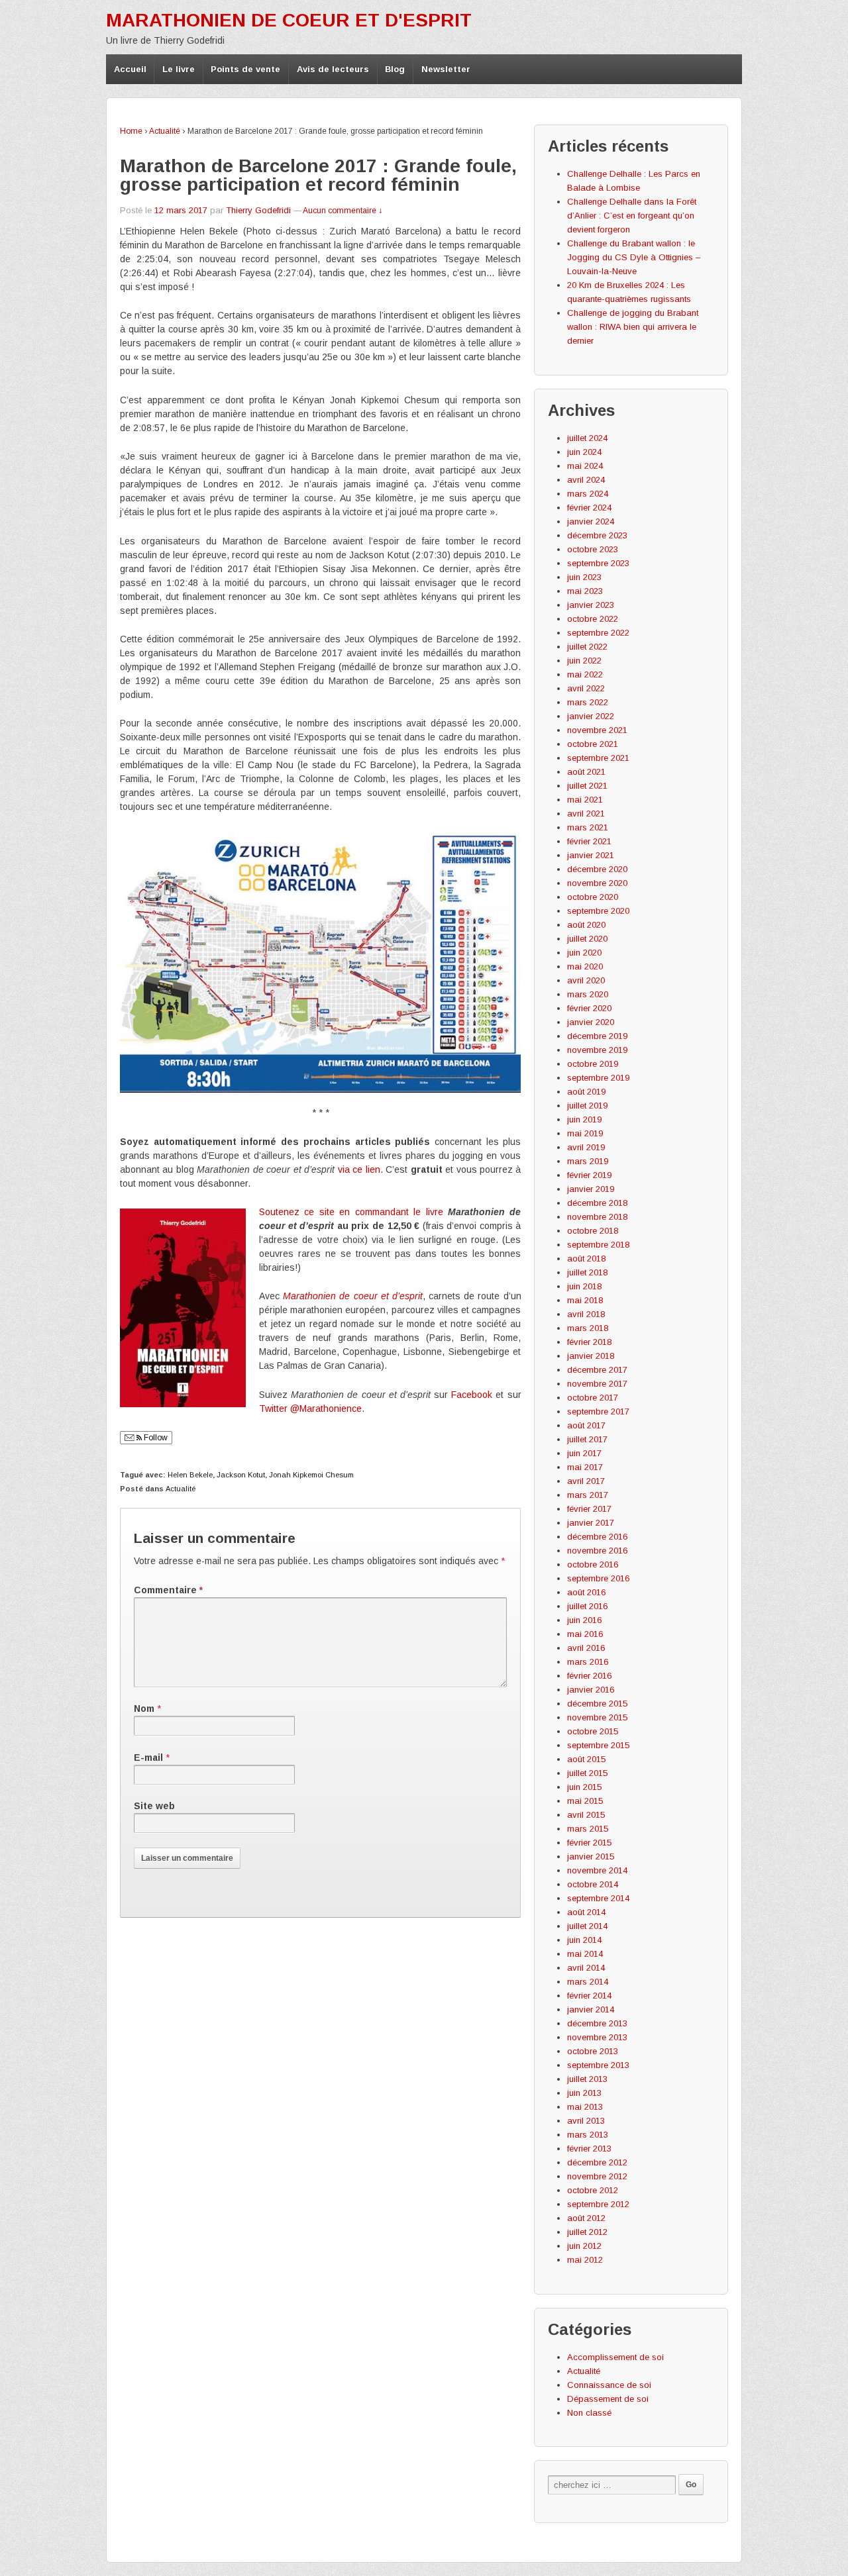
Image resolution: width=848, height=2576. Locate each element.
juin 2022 (584, 661)
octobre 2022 (593, 619)
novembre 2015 (597, 1717)
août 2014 (586, 1912)
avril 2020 (586, 980)
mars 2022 (588, 702)
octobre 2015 (593, 1731)
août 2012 (586, 2218)
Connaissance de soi (609, 2385)
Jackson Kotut (241, 1475)
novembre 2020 (597, 883)
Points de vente (245, 69)
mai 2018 (585, 1300)
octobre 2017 (593, 1398)
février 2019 (589, 1175)
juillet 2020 (587, 939)
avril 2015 (586, 1815)
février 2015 (589, 1843)
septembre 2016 (598, 1578)
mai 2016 (585, 1634)
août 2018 (586, 1259)
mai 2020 (585, 966)
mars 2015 (588, 1829)
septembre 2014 (598, 1898)
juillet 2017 (587, 1439)
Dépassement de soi (608, 2399)
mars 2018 (588, 1328)
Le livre (179, 69)
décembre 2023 (597, 535)
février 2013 (589, 2149)
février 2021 (589, 841)
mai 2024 (585, 466)
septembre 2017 (598, 1412)
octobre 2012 (593, 2190)
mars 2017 (588, 1495)
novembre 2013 (597, 2037)
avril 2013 (586, 2121)
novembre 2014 (597, 1870)
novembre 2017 (597, 1384)
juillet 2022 (587, 647)
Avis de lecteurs (333, 69)
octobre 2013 (593, 2051)
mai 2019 (585, 1133)
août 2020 (586, 925)
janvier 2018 (591, 1356)
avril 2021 (586, 814)
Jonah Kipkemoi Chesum (311, 1475)
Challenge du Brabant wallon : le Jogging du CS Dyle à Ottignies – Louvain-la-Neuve (634, 257)
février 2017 (589, 1509)
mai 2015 (585, 1801)
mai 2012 (585, 2260)
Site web (154, 1806)
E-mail (148, 1758)
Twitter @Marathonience (310, 1409)
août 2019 (586, 1092)
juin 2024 (584, 452)
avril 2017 (586, 1481)
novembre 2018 (597, 1217)
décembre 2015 (597, 1704)
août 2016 (586, 1592)
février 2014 (589, 1996)
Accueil (130, 69)
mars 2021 (588, 827)
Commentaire (168, 1590)
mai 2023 (585, 591)
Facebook (472, 1395)
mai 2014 (585, 1954)
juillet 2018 (587, 1272)
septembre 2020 (598, 911)
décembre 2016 (597, 1537)
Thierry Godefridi (258, 210)
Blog (395, 69)
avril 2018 (586, 1314)
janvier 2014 (591, 2009)
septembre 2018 (598, 1245)
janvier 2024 (591, 521)
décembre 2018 (597, 1203)
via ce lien (359, 1169)
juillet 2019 (587, 1106)
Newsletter (446, 69)
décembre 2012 (597, 2162)
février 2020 (589, 1008)
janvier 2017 (591, 1523)
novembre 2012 (597, 2176)
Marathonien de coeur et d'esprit (289, 20)
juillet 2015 (587, 1773)
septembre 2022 (598, 633)
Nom (144, 1709)
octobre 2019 (593, 1064)
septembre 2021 (598, 758)
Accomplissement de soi (615, 2357)
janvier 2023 (591, 605)
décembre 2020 (597, 869)
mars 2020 (588, 994)
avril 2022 (586, 688)
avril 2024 (586, 480)
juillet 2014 (587, 1926)
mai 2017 (585, 1467)
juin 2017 (584, 1453)
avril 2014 (586, 1968)
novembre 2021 (597, 730)
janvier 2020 (591, 1022)
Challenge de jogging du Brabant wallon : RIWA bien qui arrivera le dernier (633, 327)
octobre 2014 (593, 1884)
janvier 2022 (591, 716)
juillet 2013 (587, 2079)
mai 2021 (585, 800)
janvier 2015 (591, 1857)
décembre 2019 (597, 1036)
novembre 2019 (597, 1050)
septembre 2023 (598, 563)
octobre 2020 (593, 897)
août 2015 (586, 1759)
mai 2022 (585, 674)
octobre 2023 (593, 549)
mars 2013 (588, 2135)
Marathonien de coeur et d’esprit (353, 1296)
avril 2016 (586, 1648)
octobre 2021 (593, 744)
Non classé (589, 2413)
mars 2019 (588, 1161)
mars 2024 (588, 494)
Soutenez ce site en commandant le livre (351, 1212)
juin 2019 (584, 1119)
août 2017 (586, 1425)
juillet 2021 (587, 786)
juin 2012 (584, 2246)
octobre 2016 (593, 1564)
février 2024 (589, 508)
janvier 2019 (591, 1189)
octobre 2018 (593, 1231)
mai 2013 (585, 2107)
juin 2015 (584, 1787)
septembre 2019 (598, 1078)
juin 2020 (584, 953)
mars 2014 (588, 1982)
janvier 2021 (591, 855)
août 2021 (586, 772)
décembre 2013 (597, 2023)
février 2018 (589, 1342)
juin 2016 (584, 1620)
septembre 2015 (598, 1745)
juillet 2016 (587, 1606)
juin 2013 (584, 2093)
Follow (155, 1438)
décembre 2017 (597, 1370)
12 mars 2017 (181, 210)
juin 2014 (584, 1940)
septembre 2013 (598, 2065)
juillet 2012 (587, 2232)
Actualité (165, 131)
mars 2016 (588, 1662)
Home (131, 131)
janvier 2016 (591, 1690)
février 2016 (589, 1676)
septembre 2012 (598, 2204)
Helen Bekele (190, 1475)
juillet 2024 (587, 438)
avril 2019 (586, 1147)
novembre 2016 (597, 1551)
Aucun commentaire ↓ (343, 211)
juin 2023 (584, 577)
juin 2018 (584, 1286)
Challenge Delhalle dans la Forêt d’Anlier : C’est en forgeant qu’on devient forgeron (632, 216)
